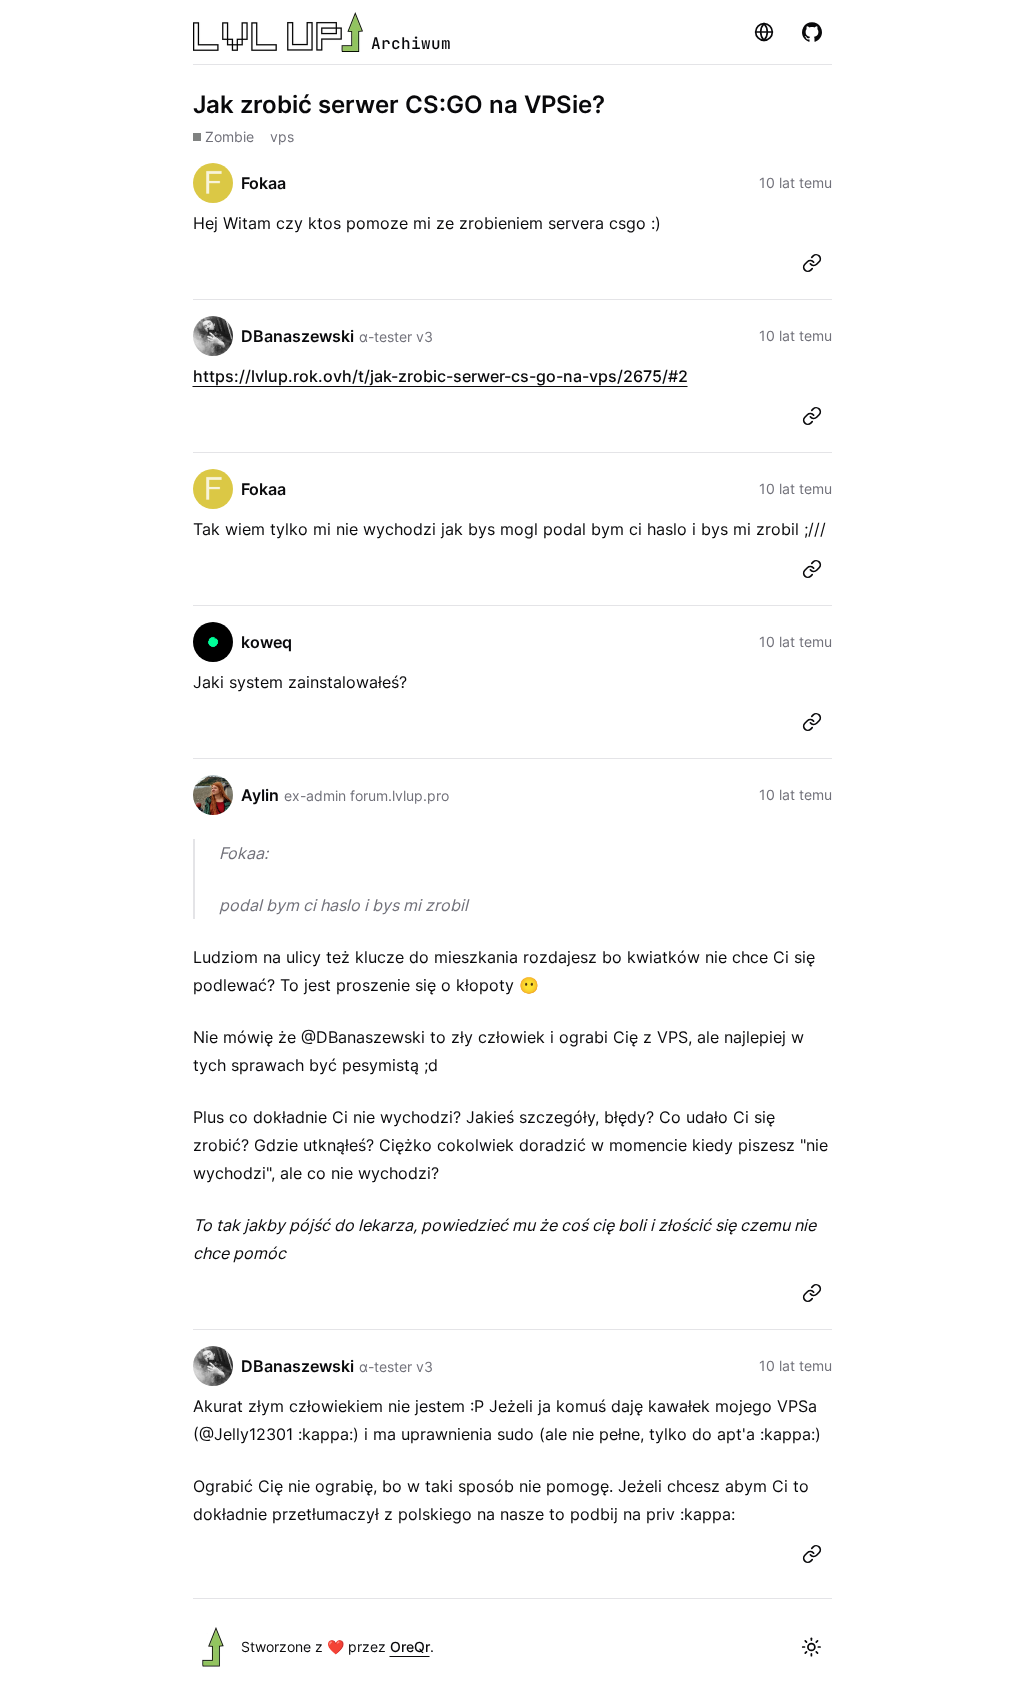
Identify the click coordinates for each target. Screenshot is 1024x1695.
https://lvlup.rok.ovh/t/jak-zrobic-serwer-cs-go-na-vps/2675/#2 (440, 376)
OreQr (410, 1646)
